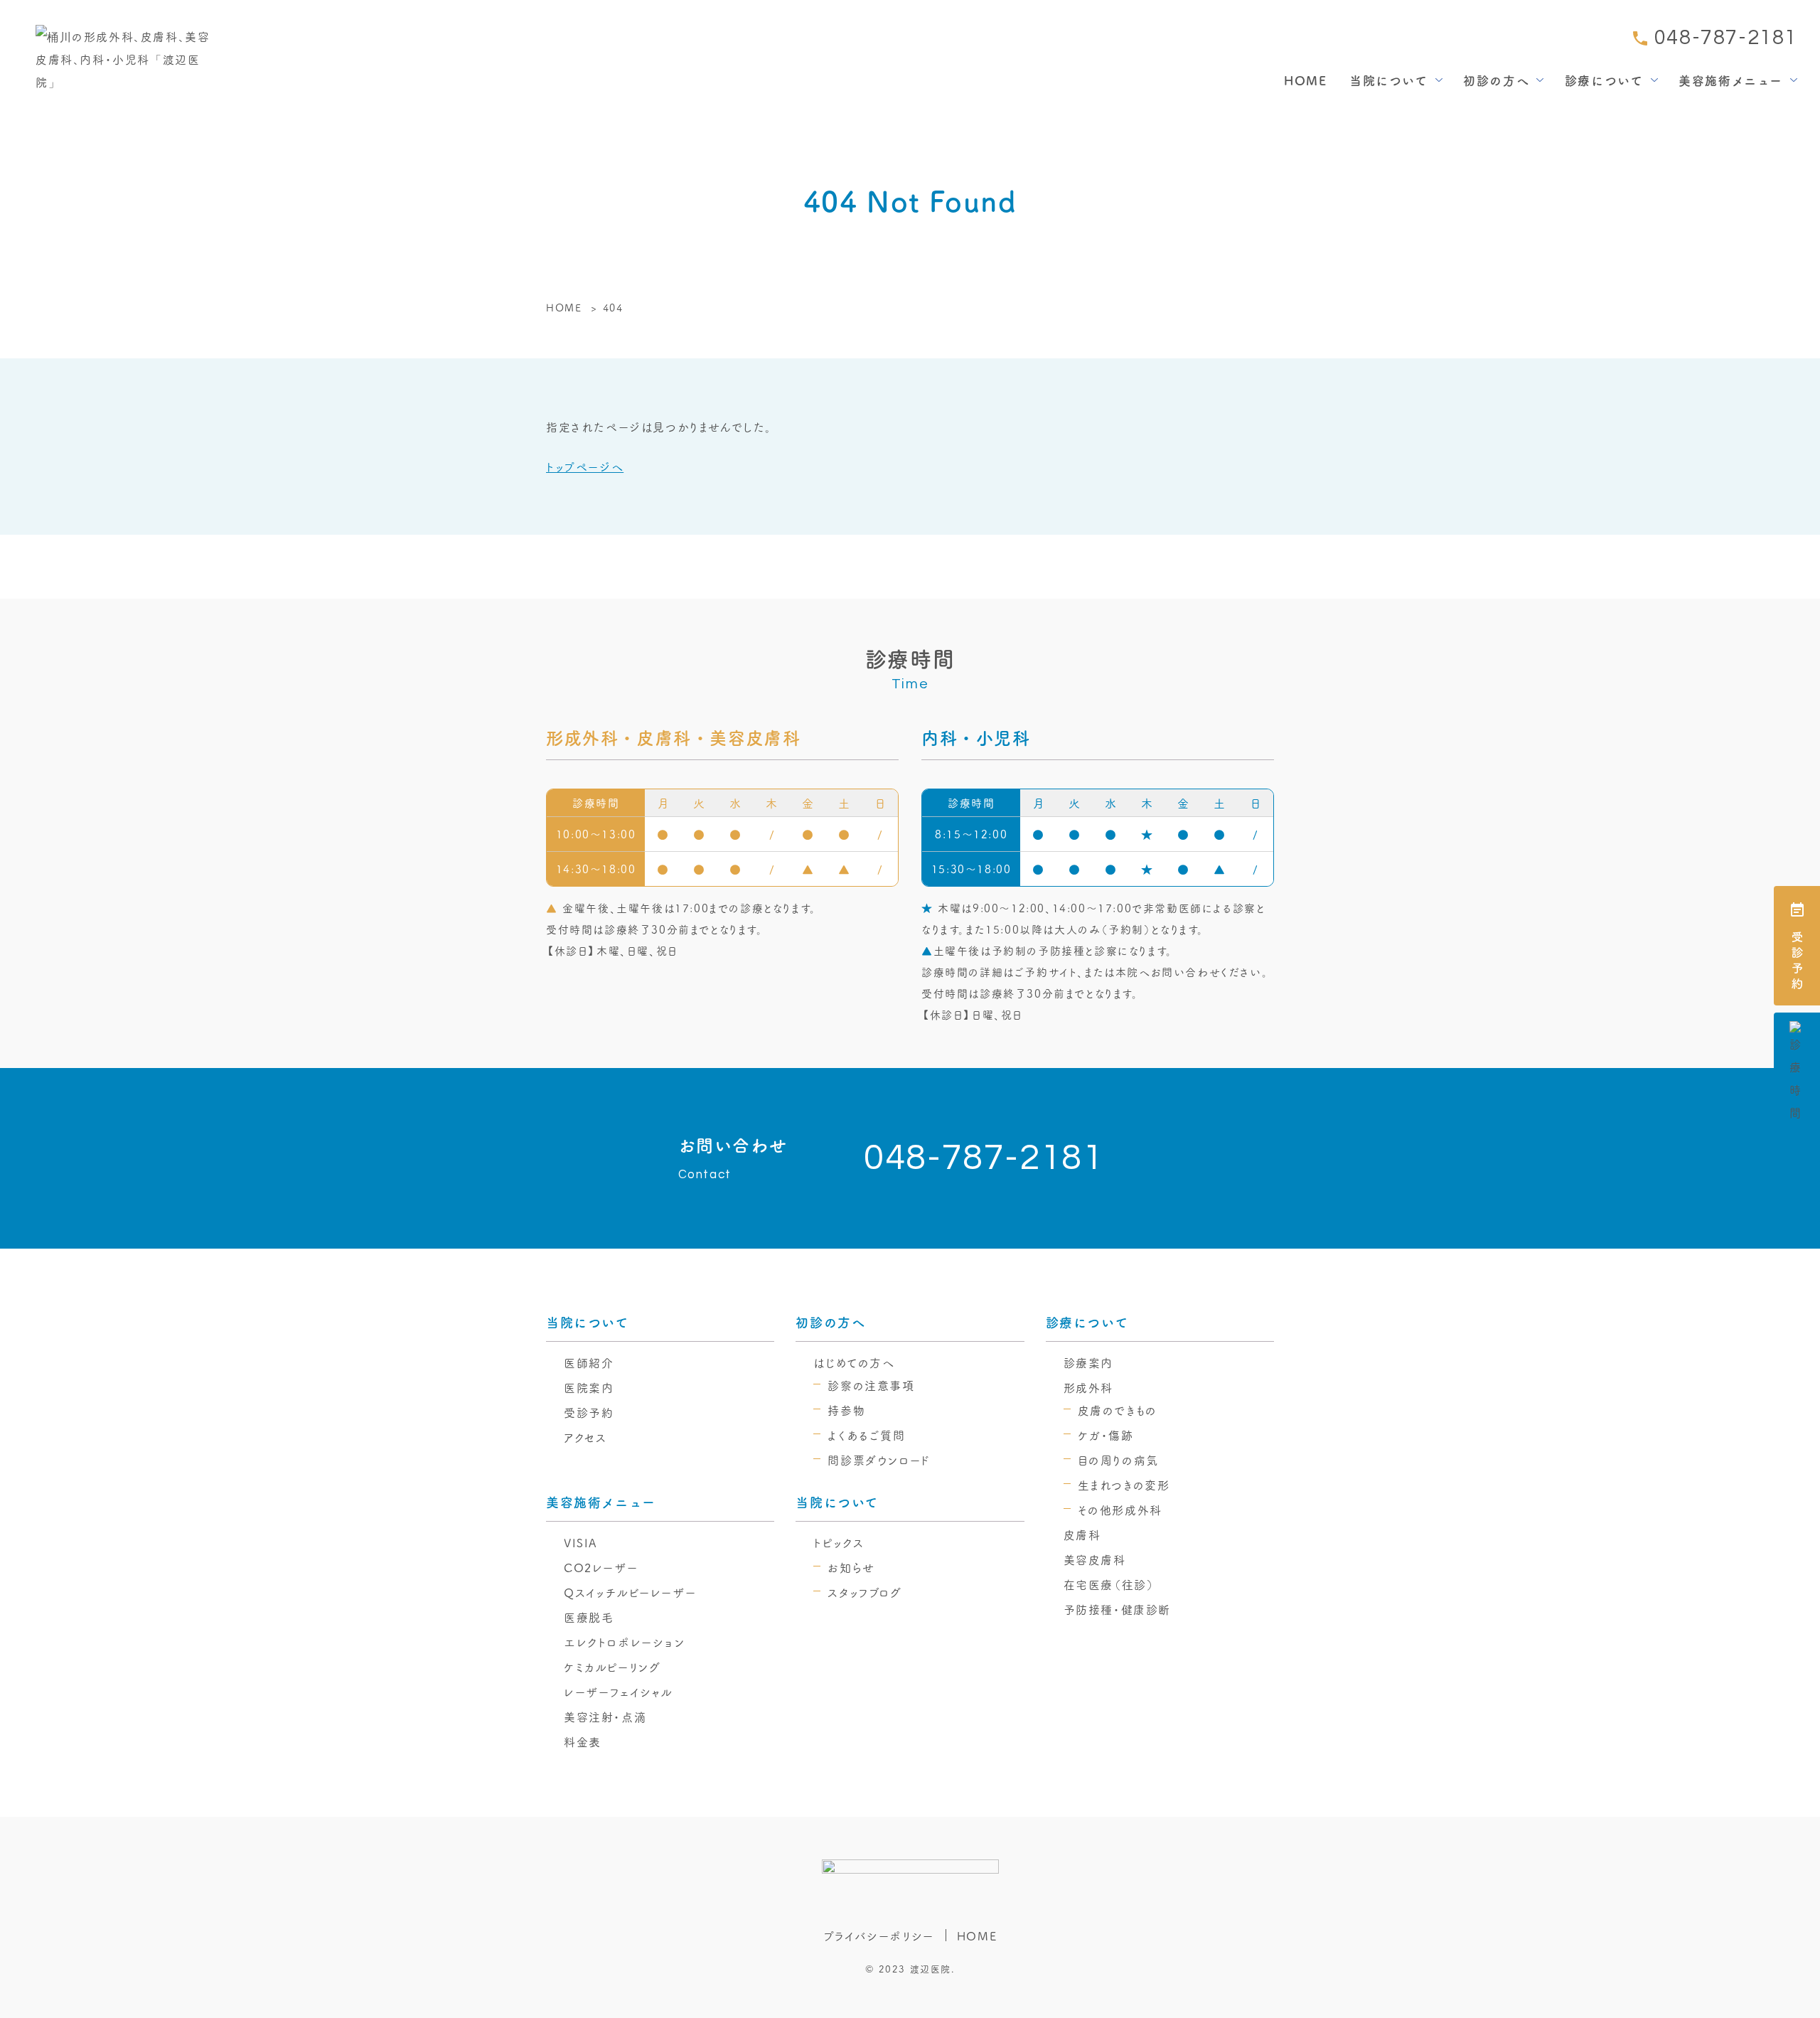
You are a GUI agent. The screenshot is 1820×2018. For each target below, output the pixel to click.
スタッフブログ (864, 1592)
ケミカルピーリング (612, 1667)
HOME (1305, 80)
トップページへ (585, 466)
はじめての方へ (854, 1362)
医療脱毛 (589, 1617)
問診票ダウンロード (879, 1460)
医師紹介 (589, 1362)
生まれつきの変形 (1124, 1485)
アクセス (585, 1437)
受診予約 (589, 1412)
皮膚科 (1082, 1534)
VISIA (581, 1542)
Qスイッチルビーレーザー (630, 1592)
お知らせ (851, 1567)
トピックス (839, 1542)
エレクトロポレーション (625, 1642)
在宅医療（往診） (1109, 1584)
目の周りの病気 (1118, 1460)
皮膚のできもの (1118, 1410)
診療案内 (1088, 1362)
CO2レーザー (601, 1567)
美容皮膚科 (1095, 1559)
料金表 (583, 1741)
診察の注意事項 (871, 1385)
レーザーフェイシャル (619, 1692)
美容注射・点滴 (605, 1717)
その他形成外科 (1120, 1510)
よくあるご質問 (866, 1435)
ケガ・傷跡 (1106, 1435)
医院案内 (589, 1387)
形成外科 (1088, 1387)
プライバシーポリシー (879, 1936)
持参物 (846, 1410)
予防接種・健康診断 (1117, 1609)
